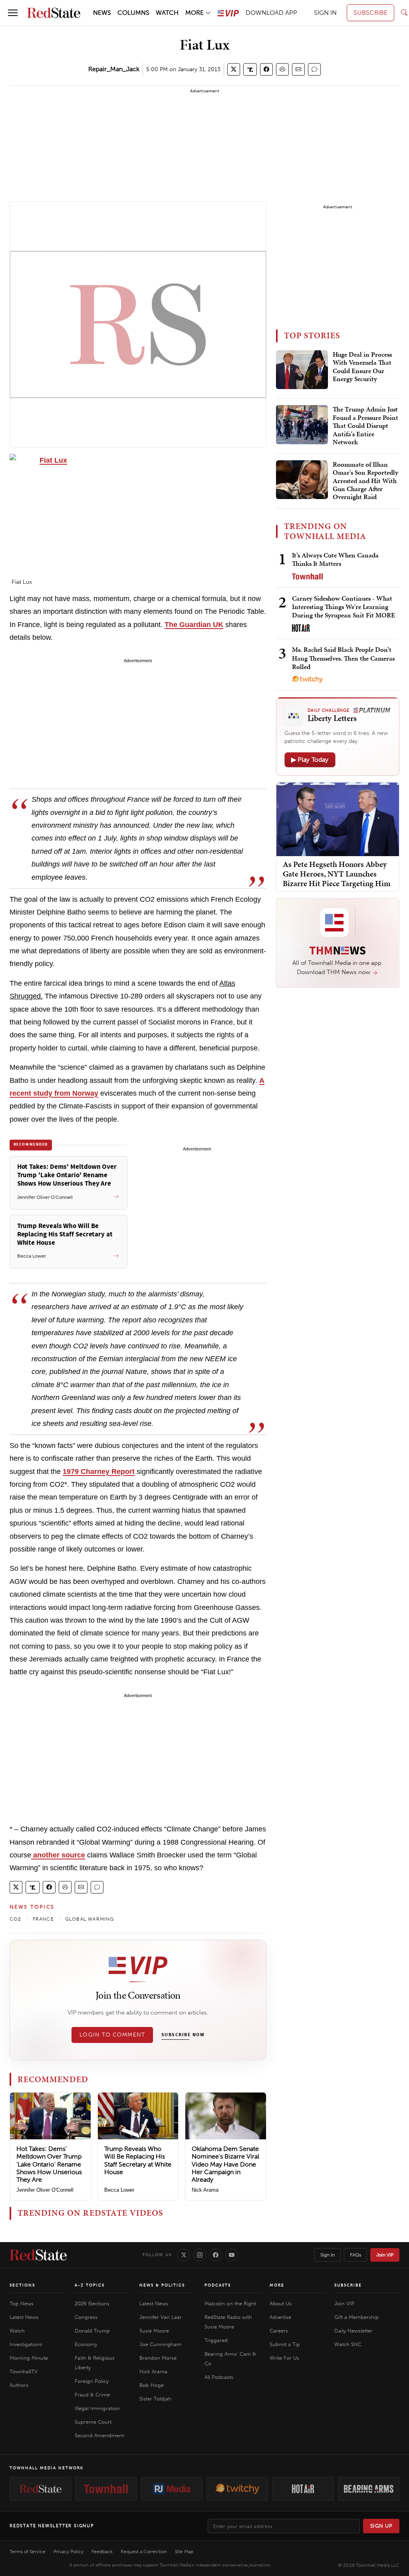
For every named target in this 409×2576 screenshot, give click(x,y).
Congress (86, 2317)
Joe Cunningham (160, 2344)
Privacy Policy (68, 2552)
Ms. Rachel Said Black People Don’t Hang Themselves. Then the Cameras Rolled (343, 658)
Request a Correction (144, 2552)
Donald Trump (92, 2331)
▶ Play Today (310, 760)
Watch (17, 2331)
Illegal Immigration (97, 2408)
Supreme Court (93, 2422)
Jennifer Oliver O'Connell (45, 2190)
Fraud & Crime (92, 2395)
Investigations (26, 2344)
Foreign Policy (92, 2381)
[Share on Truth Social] (250, 69)
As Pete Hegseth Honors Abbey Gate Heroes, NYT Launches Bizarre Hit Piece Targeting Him (337, 874)
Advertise (280, 2317)
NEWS (102, 13)
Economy (86, 2344)
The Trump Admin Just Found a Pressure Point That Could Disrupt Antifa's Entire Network (365, 426)
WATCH (167, 13)
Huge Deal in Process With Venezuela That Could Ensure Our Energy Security (362, 367)
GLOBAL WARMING (90, 1919)
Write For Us (284, 2358)
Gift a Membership (356, 2317)
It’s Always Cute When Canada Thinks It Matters (335, 559)
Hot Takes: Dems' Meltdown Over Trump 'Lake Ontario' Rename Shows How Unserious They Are (49, 2164)
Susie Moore (154, 2331)
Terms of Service (28, 2552)
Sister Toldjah (155, 2399)
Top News (22, 2303)
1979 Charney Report (99, 1472)
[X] (184, 2255)
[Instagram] (200, 2255)
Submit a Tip (285, 2344)
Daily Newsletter (353, 2331)
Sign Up (381, 2526)
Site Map (184, 2552)
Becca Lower (119, 2190)
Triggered (216, 2340)
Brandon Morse (158, 2358)
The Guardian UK (194, 625)
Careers (279, 2331)
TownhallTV (24, 2371)
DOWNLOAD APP (271, 13)
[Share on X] (234, 69)
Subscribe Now (183, 2035)
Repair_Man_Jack (114, 69)
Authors (19, 2385)
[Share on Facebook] (266, 69)
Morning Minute (29, 2358)
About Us (281, 2303)
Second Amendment (99, 2435)
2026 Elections (92, 2303)
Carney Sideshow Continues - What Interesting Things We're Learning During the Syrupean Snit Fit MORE (343, 607)
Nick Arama (205, 2190)
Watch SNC (348, 2344)
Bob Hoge (152, 2385)
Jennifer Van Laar (161, 2317)
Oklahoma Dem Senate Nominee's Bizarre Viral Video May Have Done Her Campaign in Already (225, 2164)
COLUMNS (133, 13)
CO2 (16, 1919)
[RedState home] (38, 2255)
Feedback (102, 2552)
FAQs (355, 2255)
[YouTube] (232, 2255)
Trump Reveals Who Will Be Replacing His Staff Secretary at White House (138, 2160)
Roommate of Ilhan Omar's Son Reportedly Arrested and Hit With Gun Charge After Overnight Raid (365, 481)
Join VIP (385, 2255)
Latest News (24, 2317)
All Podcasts (219, 2377)
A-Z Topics (90, 2285)
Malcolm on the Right (230, 2303)
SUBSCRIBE (370, 13)
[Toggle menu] (13, 13)
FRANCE (43, 1919)
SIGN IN (325, 13)
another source (58, 1855)
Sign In (328, 2255)
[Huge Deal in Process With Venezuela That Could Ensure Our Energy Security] (302, 370)
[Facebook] (216, 2255)
